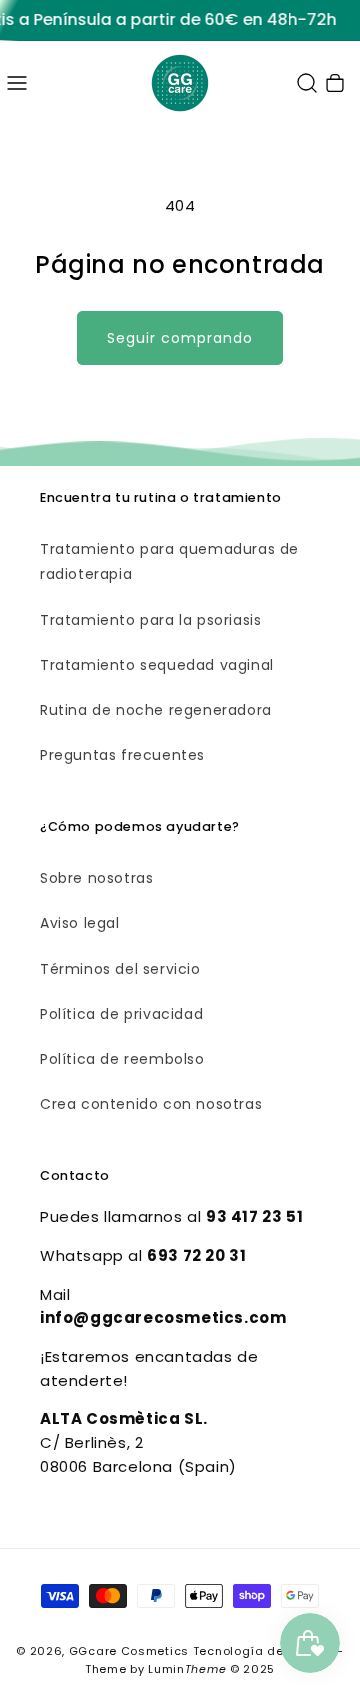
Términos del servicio (120, 969)
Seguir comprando (180, 338)
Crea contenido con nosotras (151, 1104)
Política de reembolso (122, 1059)
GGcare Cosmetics (129, 1651)
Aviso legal (80, 923)
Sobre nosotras (96, 878)
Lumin (187, 1669)
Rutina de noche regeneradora (156, 710)
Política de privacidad (121, 1014)
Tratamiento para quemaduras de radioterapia (169, 561)
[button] (17, 83)
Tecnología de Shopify (263, 1651)
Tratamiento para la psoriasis (150, 620)
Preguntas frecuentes (122, 755)
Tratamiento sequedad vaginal (157, 665)
